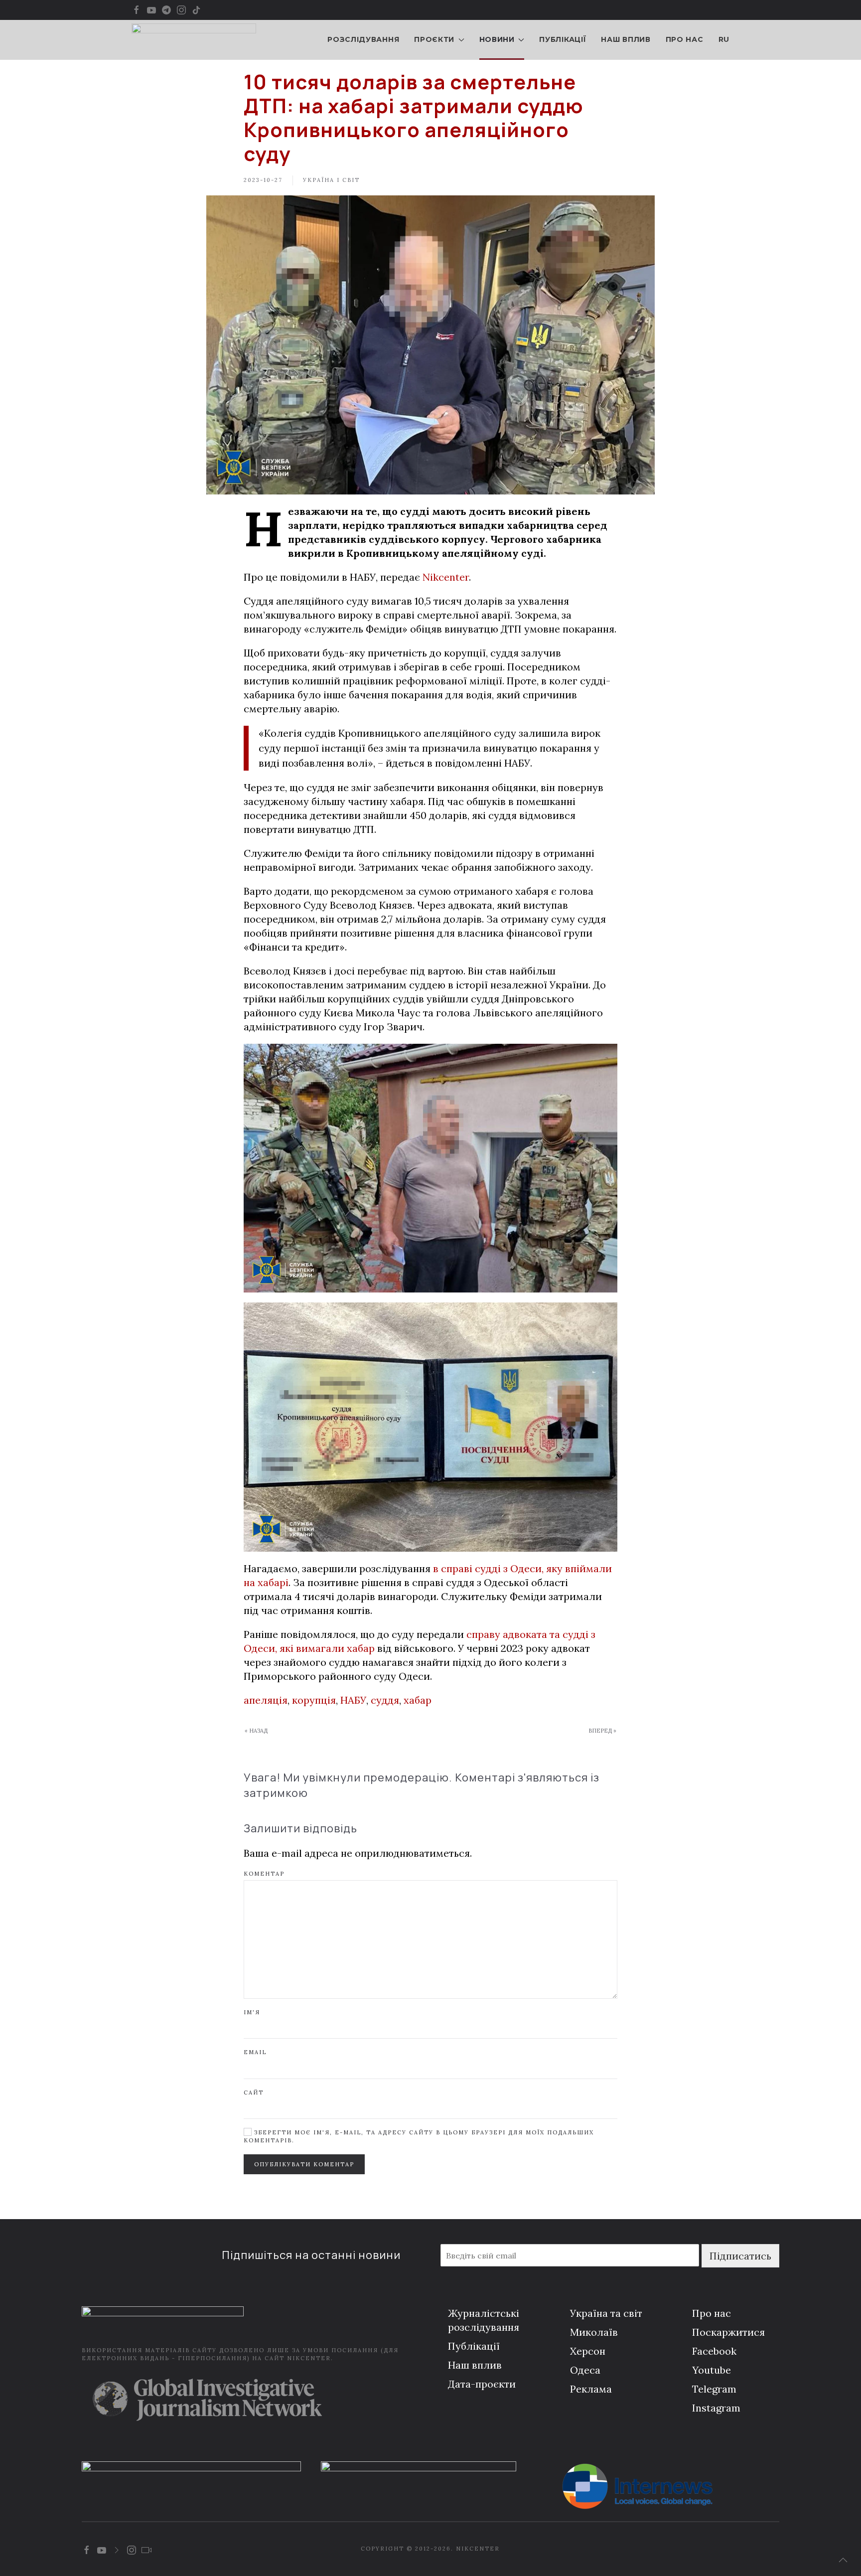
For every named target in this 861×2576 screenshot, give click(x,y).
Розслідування (363, 39)
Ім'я (252, 2012)
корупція (314, 1700)
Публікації (563, 39)
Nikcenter (446, 577)
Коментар (264, 1874)
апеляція (266, 1700)
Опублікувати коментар (304, 2164)
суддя (385, 1700)
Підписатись (740, 2256)
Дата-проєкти (482, 2384)
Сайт (254, 2093)
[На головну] (194, 40)
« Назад (256, 1731)
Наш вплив (626, 39)
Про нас (685, 39)
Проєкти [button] (434, 39)
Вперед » (602, 1731)
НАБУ (353, 1700)
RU (724, 39)
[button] (843, 2560)
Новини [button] (497, 39)
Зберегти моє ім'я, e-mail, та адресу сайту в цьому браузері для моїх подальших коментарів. (419, 2136)
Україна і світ (331, 180)
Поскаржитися (728, 2332)
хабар (418, 1700)
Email (255, 2052)
